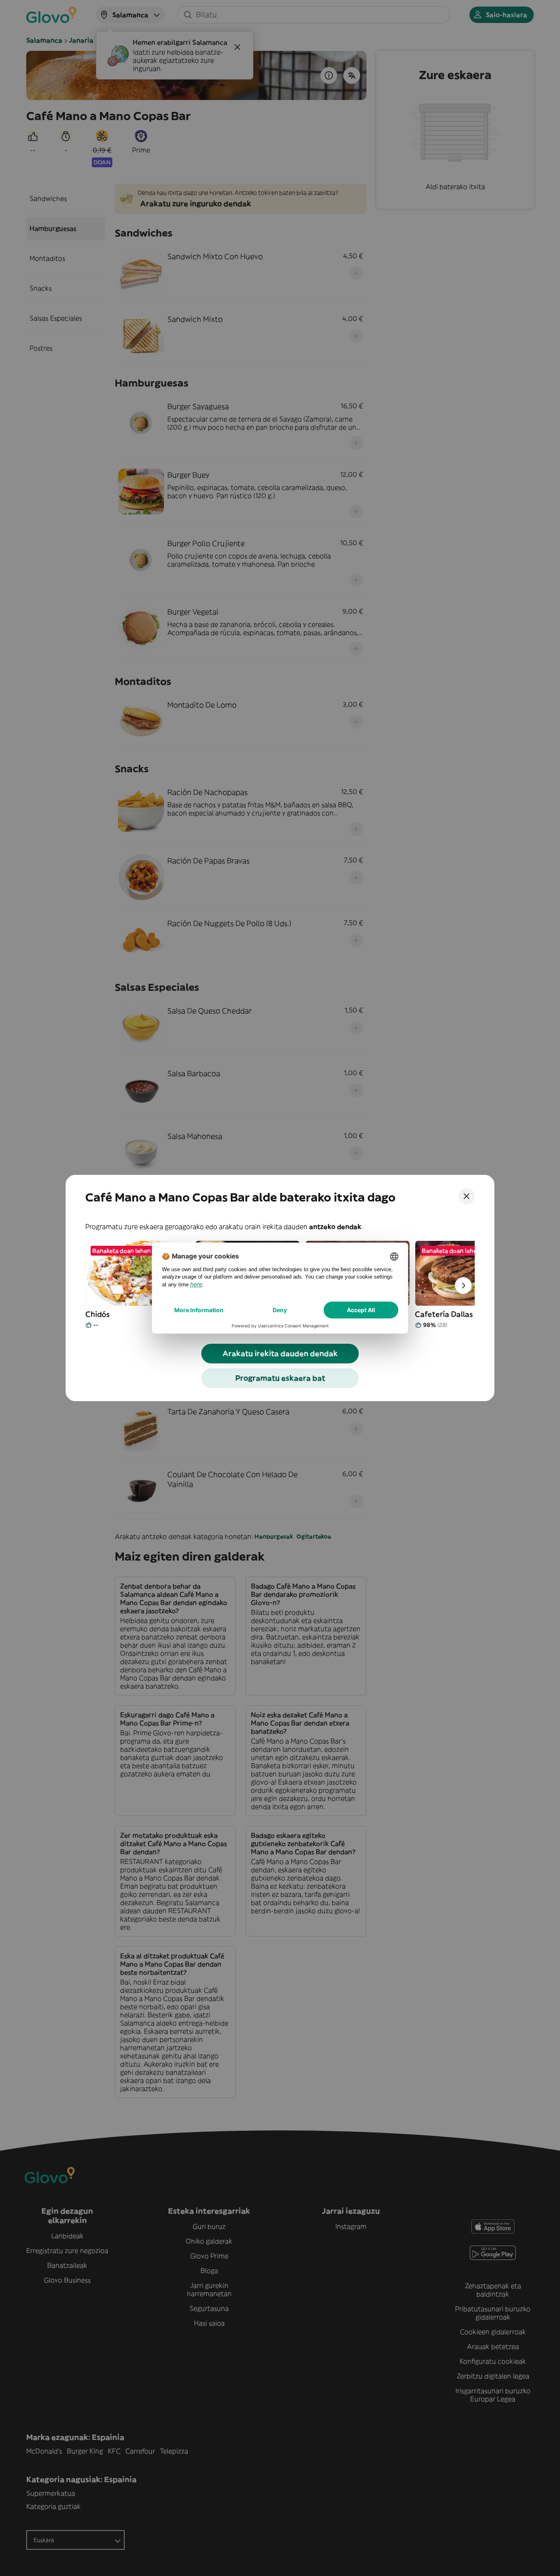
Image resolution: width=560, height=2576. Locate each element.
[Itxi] (467, 1196)
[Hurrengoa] (463, 1286)
